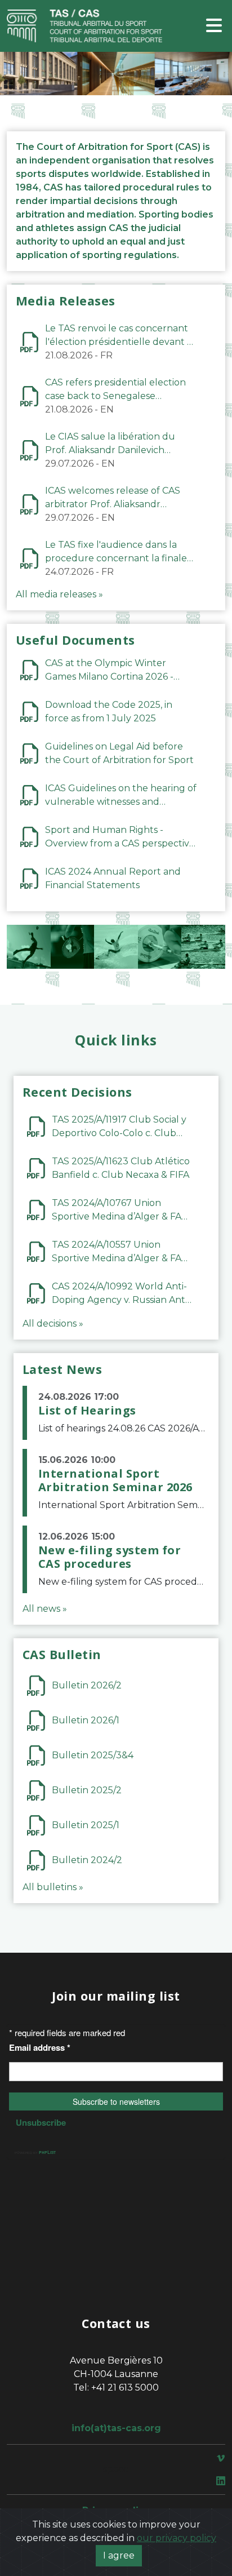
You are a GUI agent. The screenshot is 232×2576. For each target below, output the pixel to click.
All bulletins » (53, 1887)
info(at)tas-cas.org (116, 2428)
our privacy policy (177, 2538)
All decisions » (53, 1324)
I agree (119, 2555)
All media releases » (59, 594)
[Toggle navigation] (214, 26)
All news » (45, 1609)
